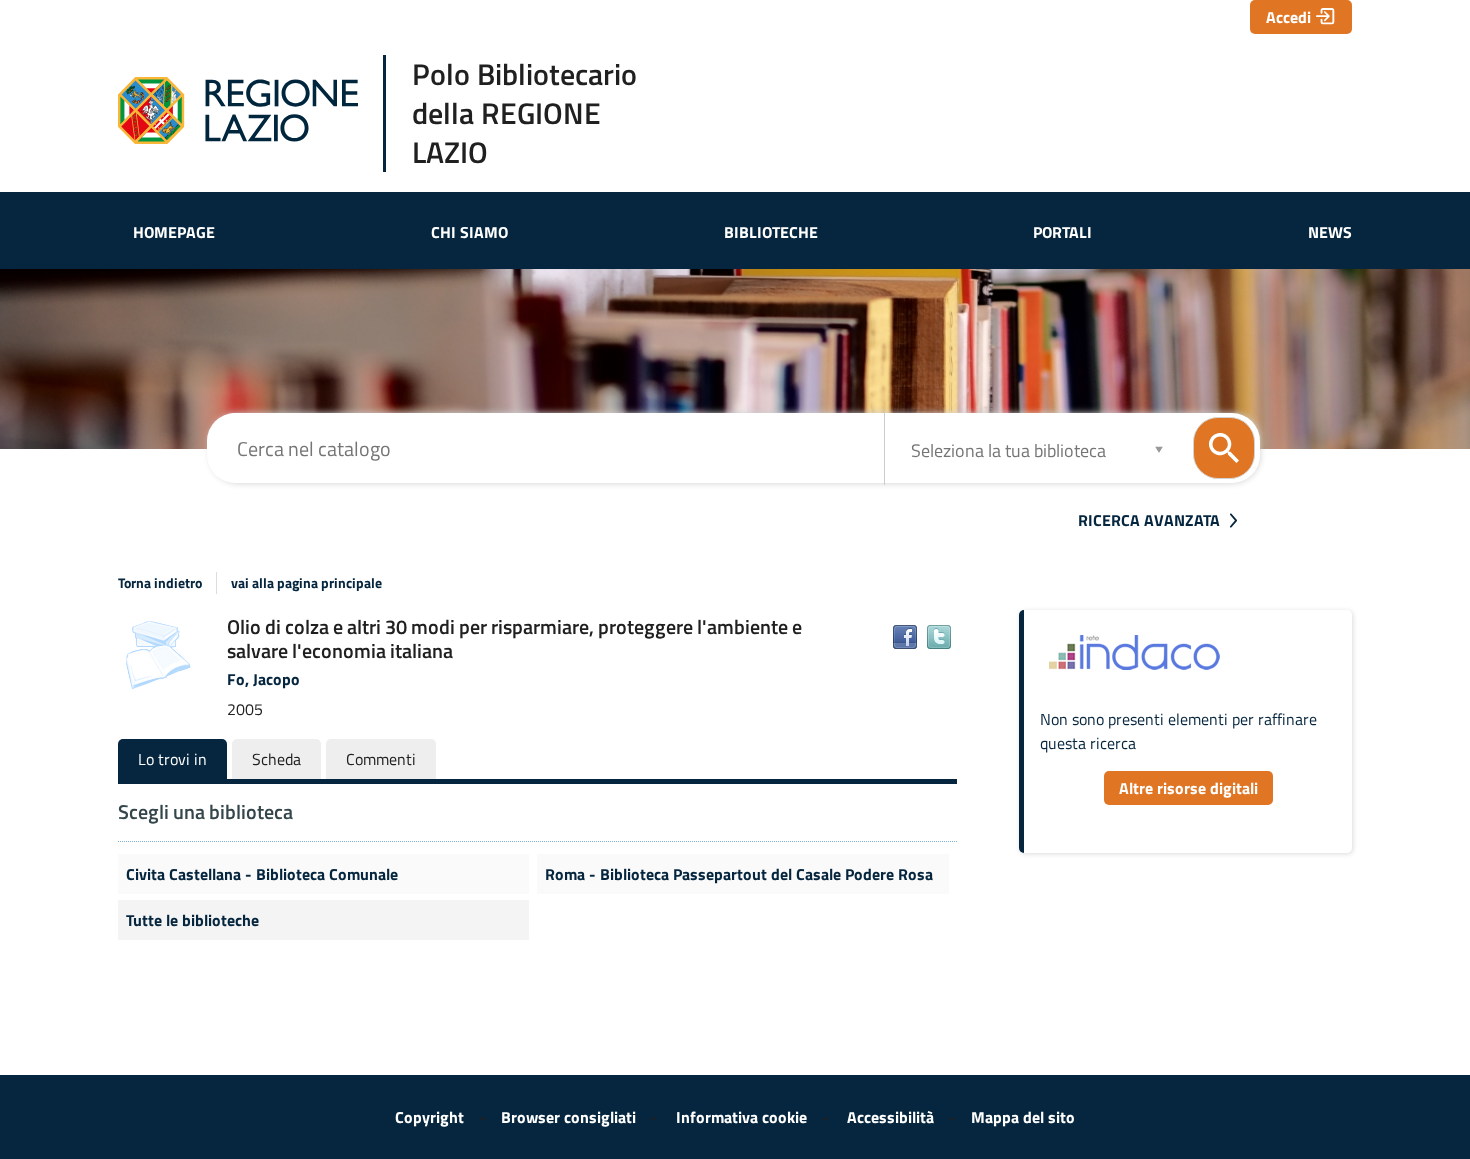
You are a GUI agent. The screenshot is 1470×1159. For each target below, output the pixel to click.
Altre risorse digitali (1188, 788)
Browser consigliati (568, 1117)
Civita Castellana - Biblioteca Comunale (262, 874)
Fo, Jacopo (263, 679)
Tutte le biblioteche (192, 920)
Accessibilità (890, 1117)
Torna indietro (160, 583)
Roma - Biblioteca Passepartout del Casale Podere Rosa (739, 874)
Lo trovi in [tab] (172, 759)
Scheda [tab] (276, 759)
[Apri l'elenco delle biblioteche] (1159, 448)
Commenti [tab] (381, 759)
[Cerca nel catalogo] (1224, 448)
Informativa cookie (741, 1117)
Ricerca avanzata (1149, 520)
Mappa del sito (1023, 1117)
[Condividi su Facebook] (905, 637)
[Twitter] (939, 637)
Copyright (429, 1117)
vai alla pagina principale (306, 583)
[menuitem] (174, 232)
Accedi (1288, 17)
